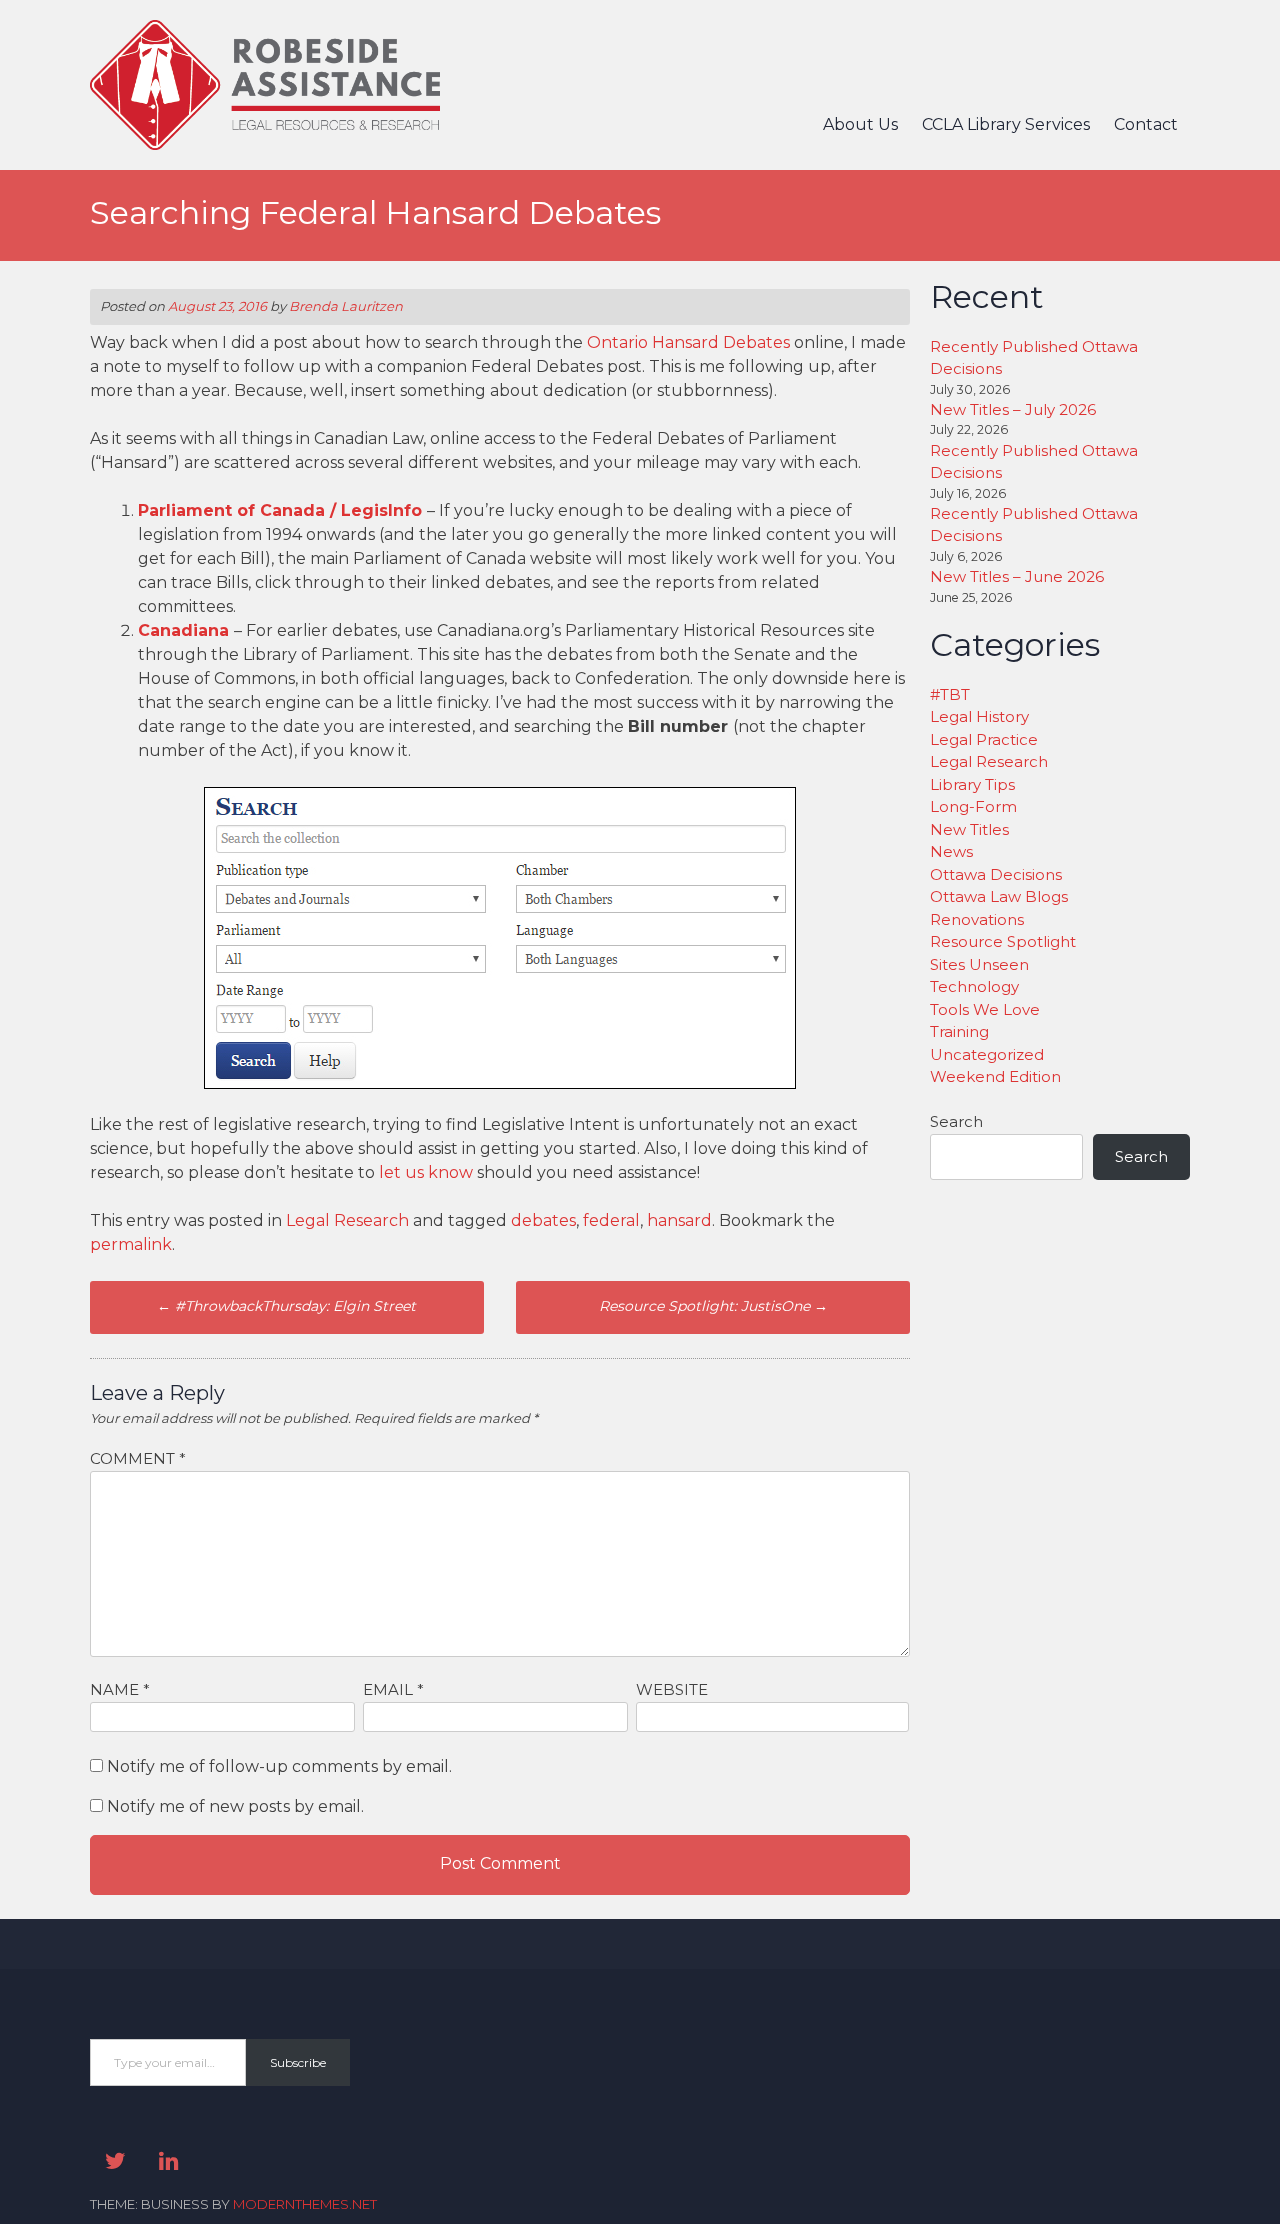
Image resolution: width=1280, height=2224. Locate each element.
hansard (679, 1220)
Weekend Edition (995, 1076)
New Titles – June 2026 (1017, 576)
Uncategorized (987, 1054)
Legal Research (347, 1220)
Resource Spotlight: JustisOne (713, 1306)
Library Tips (972, 784)
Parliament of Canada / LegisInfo (280, 510)
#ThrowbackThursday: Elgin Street (286, 1306)
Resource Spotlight (1003, 941)
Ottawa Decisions (996, 874)
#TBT (950, 694)
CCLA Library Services (1006, 124)
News (951, 851)
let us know (428, 1172)
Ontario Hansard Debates (688, 342)
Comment (138, 1458)
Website (672, 1689)
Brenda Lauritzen (346, 306)
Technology (974, 986)
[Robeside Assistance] (265, 144)
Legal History (979, 716)
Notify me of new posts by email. (235, 1806)
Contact (1146, 124)
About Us (860, 124)
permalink (131, 1244)
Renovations (977, 919)
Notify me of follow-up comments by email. (279, 1766)
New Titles (969, 829)
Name (120, 1689)
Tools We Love (985, 1009)
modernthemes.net (305, 2204)
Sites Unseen (979, 964)
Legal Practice (984, 739)
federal (611, 1220)
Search (956, 1121)
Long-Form (973, 806)
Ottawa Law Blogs (999, 896)
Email (393, 1689)
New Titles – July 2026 (1013, 409)
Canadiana (186, 630)
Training (959, 1031)
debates (543, 1220)
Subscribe (298, 2062)
